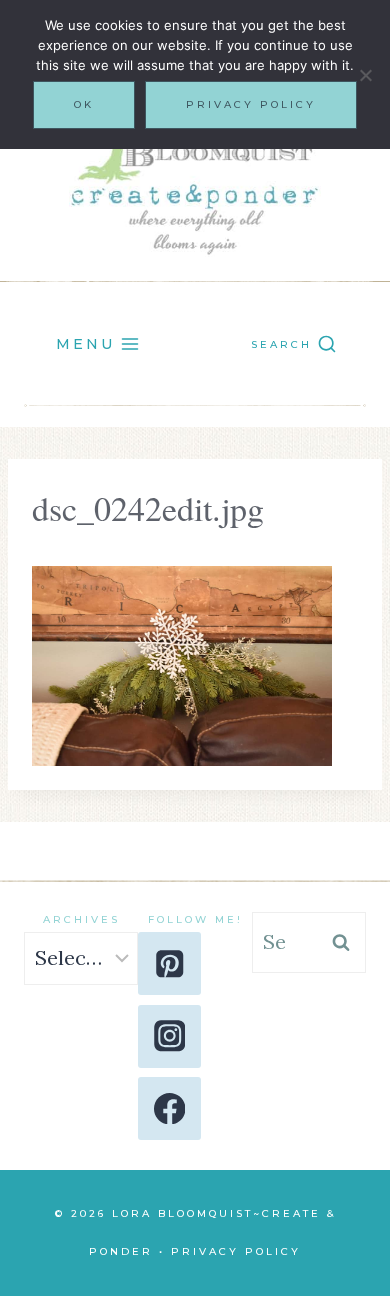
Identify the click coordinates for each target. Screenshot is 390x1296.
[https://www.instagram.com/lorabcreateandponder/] (169, 1036)
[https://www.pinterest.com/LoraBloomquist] (169, 963)
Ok (84, 104)
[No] (365, 75)
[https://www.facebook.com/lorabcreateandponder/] (169, 1108)
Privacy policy (251, 104)
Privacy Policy (236, 1251)
